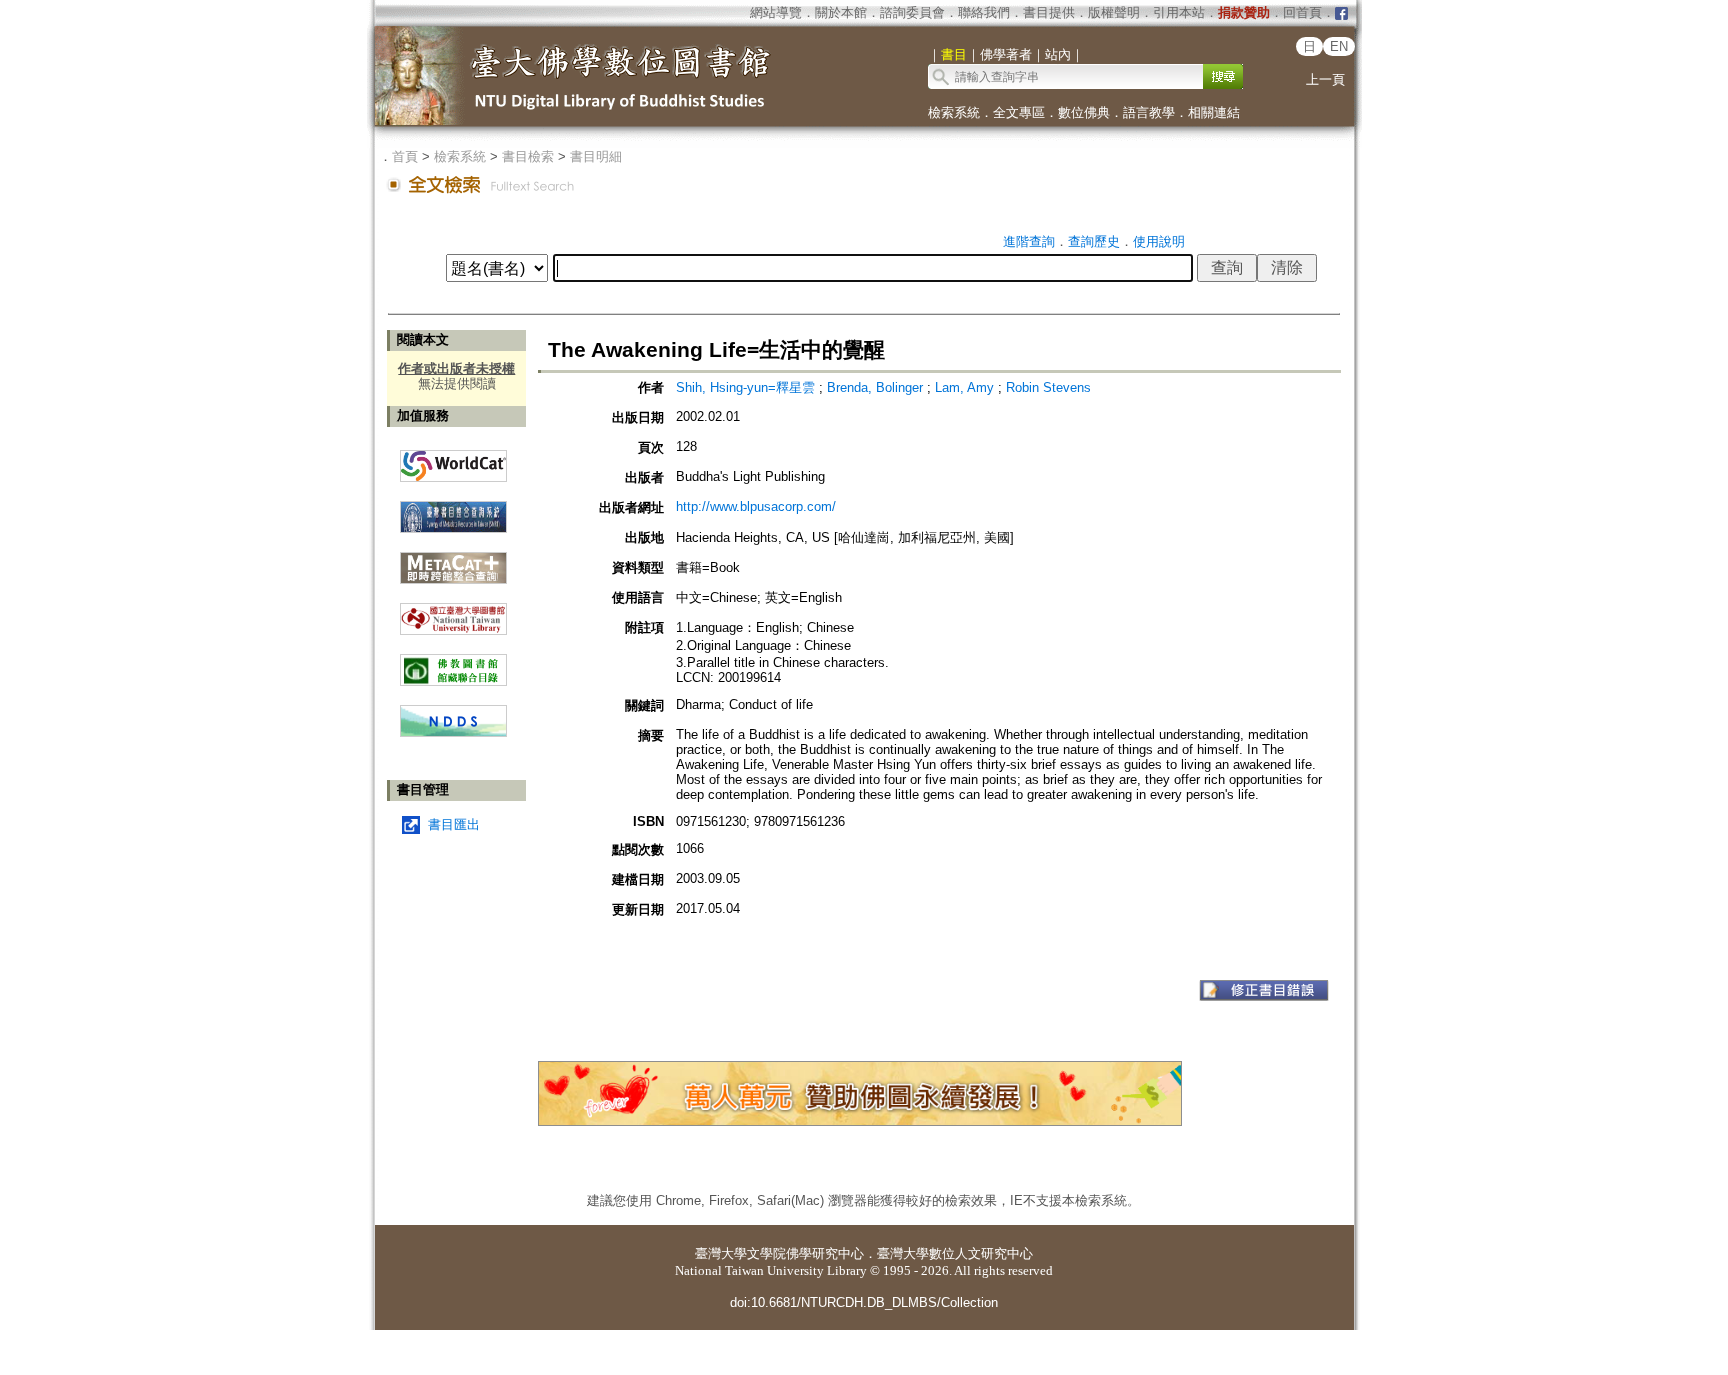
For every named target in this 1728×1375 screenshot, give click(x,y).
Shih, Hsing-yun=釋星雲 (747, 387)
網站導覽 (776, 12)
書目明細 (596, 156)
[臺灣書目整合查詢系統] (453, 509)
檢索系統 (954, 112)
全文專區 (1019, 112)
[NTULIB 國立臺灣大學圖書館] (453, 611)
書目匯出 (454, 824)
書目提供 (1049, 12)
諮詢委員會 (912, 12)
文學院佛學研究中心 (805, 1253)
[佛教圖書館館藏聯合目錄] (453, 662)
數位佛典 (1084, 112)
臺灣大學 (721, 1253)
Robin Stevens (1048, 387)
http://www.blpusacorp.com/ (756, 506)
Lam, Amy (966, 387)
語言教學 (1149, 112)
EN (1339, 46)
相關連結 (1214, 112)
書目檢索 (528, 156)
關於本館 (841, 12)
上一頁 (1325, 79)
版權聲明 (1114, 12)
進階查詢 (1029, 241)
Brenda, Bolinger (877, 387)
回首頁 (1302, 12)
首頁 (405, 156)
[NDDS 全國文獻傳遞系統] (453, 732)
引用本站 (1179, 12)
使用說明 (1159, 241)
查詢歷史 (1094, 241)
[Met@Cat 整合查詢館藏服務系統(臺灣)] (453, 560)
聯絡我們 (984, 12)
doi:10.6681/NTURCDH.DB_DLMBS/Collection (864, 1302)
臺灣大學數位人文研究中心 (955, 1253)
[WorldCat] (453, 461)
